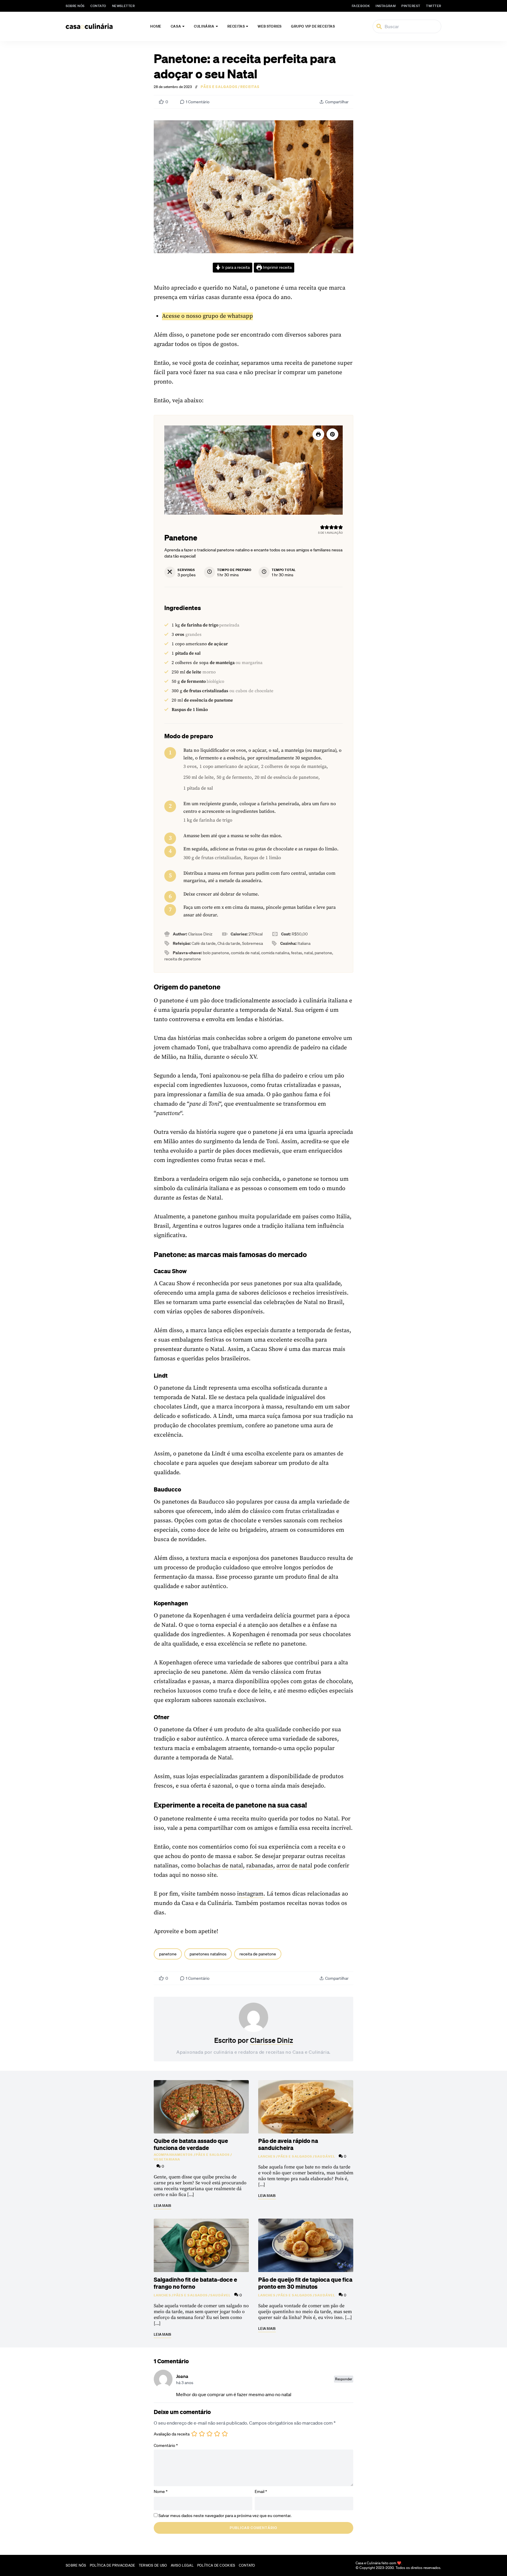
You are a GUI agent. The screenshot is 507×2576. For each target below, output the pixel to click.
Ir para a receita (235, 267)
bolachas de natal (220, 1866)
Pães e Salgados (219, 87)
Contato (98, 6)
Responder (344, 2379)
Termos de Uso (153, 2565)
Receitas (236, 26)
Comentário (166, 2445)
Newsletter (124, 6)
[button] (332, 434)
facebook (361, 6)
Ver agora (431, 2565)
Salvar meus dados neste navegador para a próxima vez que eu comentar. (225, 2516)
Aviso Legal (182, 2565)
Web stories (270, 26)
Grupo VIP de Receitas (313, 26)
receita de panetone (258, 1954)
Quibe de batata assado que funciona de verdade (191, 2144)
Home (156, 26)
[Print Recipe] (318, 434)
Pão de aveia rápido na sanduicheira (288, 2144)
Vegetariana (167, 2159)
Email (261, 2491)
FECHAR (490, 2543)
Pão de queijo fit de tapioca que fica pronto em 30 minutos (305, 2283)
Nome (161, 2491)
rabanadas (260, 1866)
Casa (176, 26)
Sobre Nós (75, 6)
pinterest (411, 6)
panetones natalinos (208, 1954)
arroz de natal (295, 1866)
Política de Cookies (216, 2565)
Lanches (267, 2156)
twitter (434, 6)
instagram (386, 6)
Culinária (204, 26)
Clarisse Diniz (272, 2040)
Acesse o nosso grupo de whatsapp (207, 316)
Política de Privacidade (113, 2565)
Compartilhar (337, 102)
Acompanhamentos (173, 2155)
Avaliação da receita (172, 2434)
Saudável (325, 2156)
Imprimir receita (277, 267)
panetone (168, 1954)
